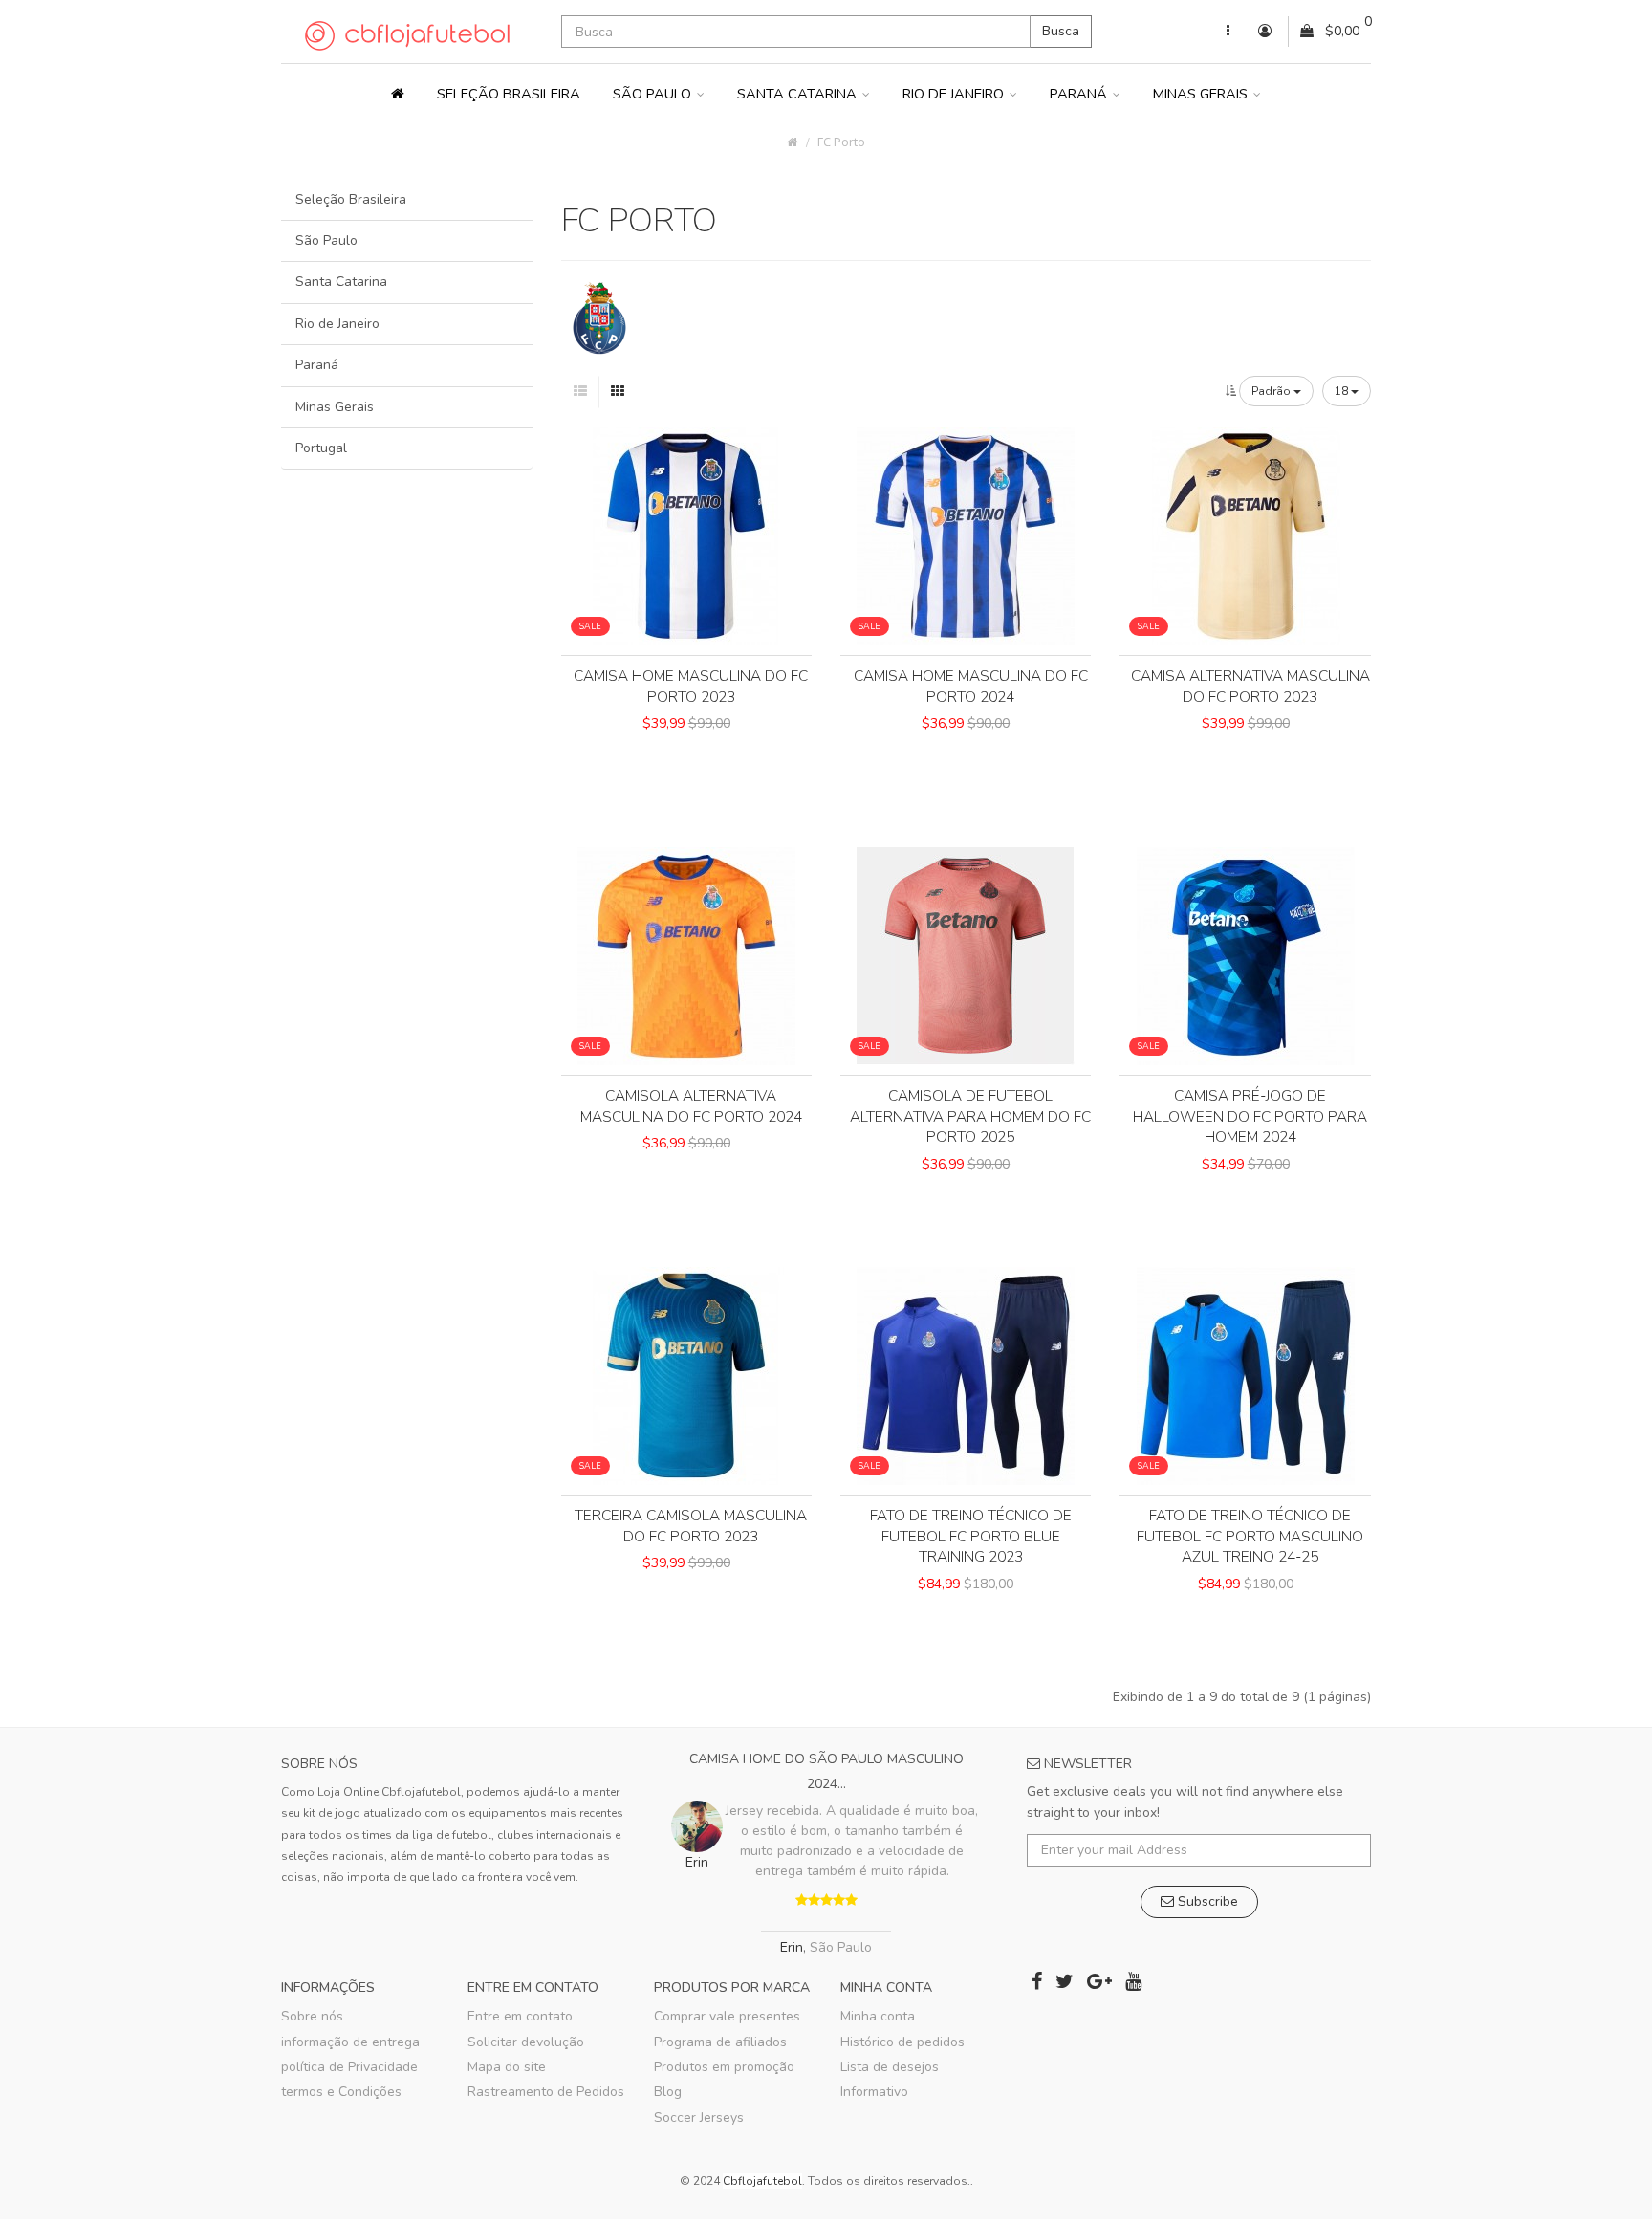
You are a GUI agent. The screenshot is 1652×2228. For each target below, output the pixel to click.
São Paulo (326, 240)
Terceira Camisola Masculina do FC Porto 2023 (691, 1526)
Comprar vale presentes (727, 2016)
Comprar (686, 756)
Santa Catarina (341, 282)
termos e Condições (341, 2092)
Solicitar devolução (526, 2042)
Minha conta (878, 2016)
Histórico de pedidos (902, 2042)
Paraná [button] (1080, 94)
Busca (1061, 31)
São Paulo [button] (654, 94)
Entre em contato (520, 2016)
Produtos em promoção (724, 2067)
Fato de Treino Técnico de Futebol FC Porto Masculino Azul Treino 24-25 (1250, 1536)
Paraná (317, 365)
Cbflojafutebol (762, 2181)
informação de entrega (350, 2042)
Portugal (321, 448)
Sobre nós (312, 2016)
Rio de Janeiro (337, 324)
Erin (792, 1947)
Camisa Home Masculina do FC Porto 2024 (971, 686)
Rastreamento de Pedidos (546, 2092)
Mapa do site (507, 2067)
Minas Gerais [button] (1202, 94)
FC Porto (841, 142)
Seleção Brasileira (509, 94)
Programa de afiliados (720, 2042)
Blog (668, 2092)
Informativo (874, 2092)
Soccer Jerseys (699, 2118)
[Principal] (398, 94)
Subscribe (1206, 1901)
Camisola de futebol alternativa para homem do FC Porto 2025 (970, 1116)
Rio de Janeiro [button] (955, 94)
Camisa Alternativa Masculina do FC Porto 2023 (1250, 686)
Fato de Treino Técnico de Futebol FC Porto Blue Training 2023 (971, 1536)
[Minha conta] (1228, 32)
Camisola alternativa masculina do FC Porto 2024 (691, 1106)
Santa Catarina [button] (799, 94)
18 (1343, 391)
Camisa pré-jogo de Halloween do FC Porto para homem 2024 (1250, 1116)
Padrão (1272, 391)
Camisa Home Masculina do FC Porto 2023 (691, 686)
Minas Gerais (335, 407)
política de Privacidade (349, 2067)
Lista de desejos (890, 2067)
